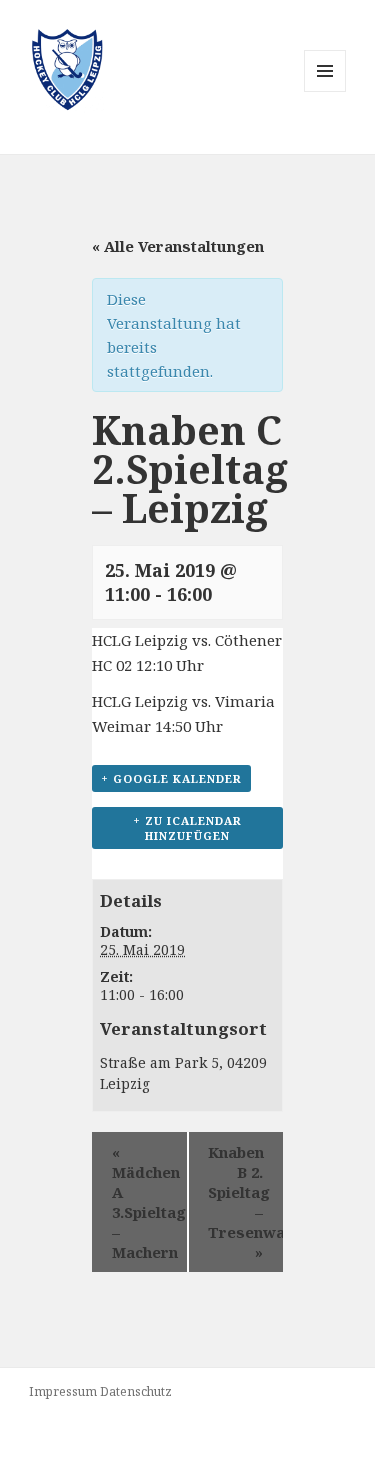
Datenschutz (136, 1391)
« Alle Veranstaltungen (178, 246)
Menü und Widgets (325, 91)
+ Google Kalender (171, 778)
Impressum (63, 1391)
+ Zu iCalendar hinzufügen (187, 828)
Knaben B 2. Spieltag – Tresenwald (246, 1202)
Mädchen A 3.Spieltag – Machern (149, 1202)
